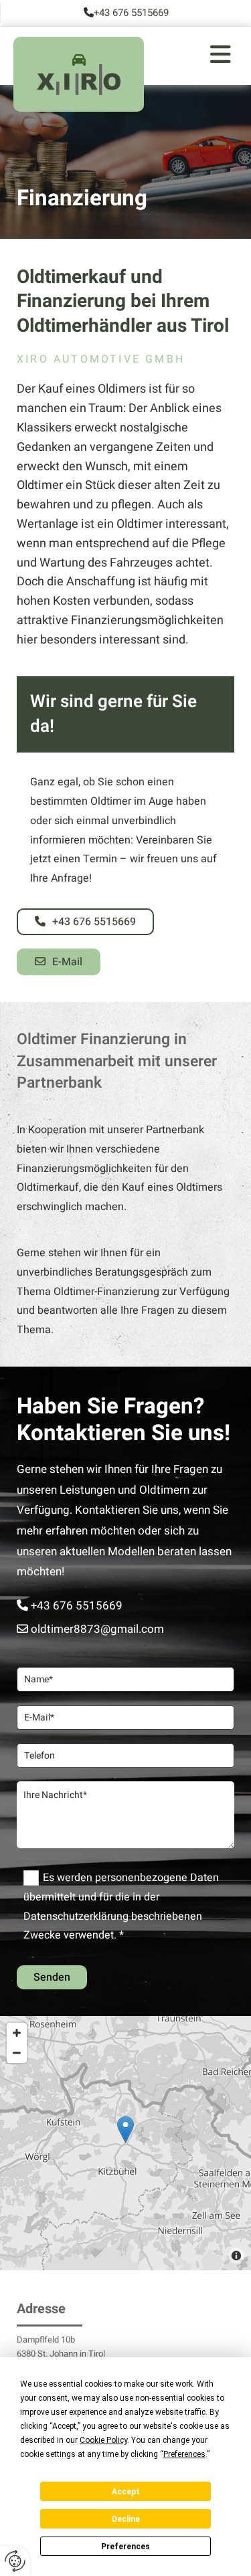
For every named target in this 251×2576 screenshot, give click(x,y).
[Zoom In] (17, 2033)
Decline (126, 2519)
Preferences (125, 2547)
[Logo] (79, 85)
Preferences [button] (184, 2454)
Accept (126, 2492)
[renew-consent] (15, 2561)
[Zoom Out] (17, 2053)
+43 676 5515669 (131, 13)
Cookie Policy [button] (103, 2440)
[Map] (125, 2143)
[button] (191, 56)
